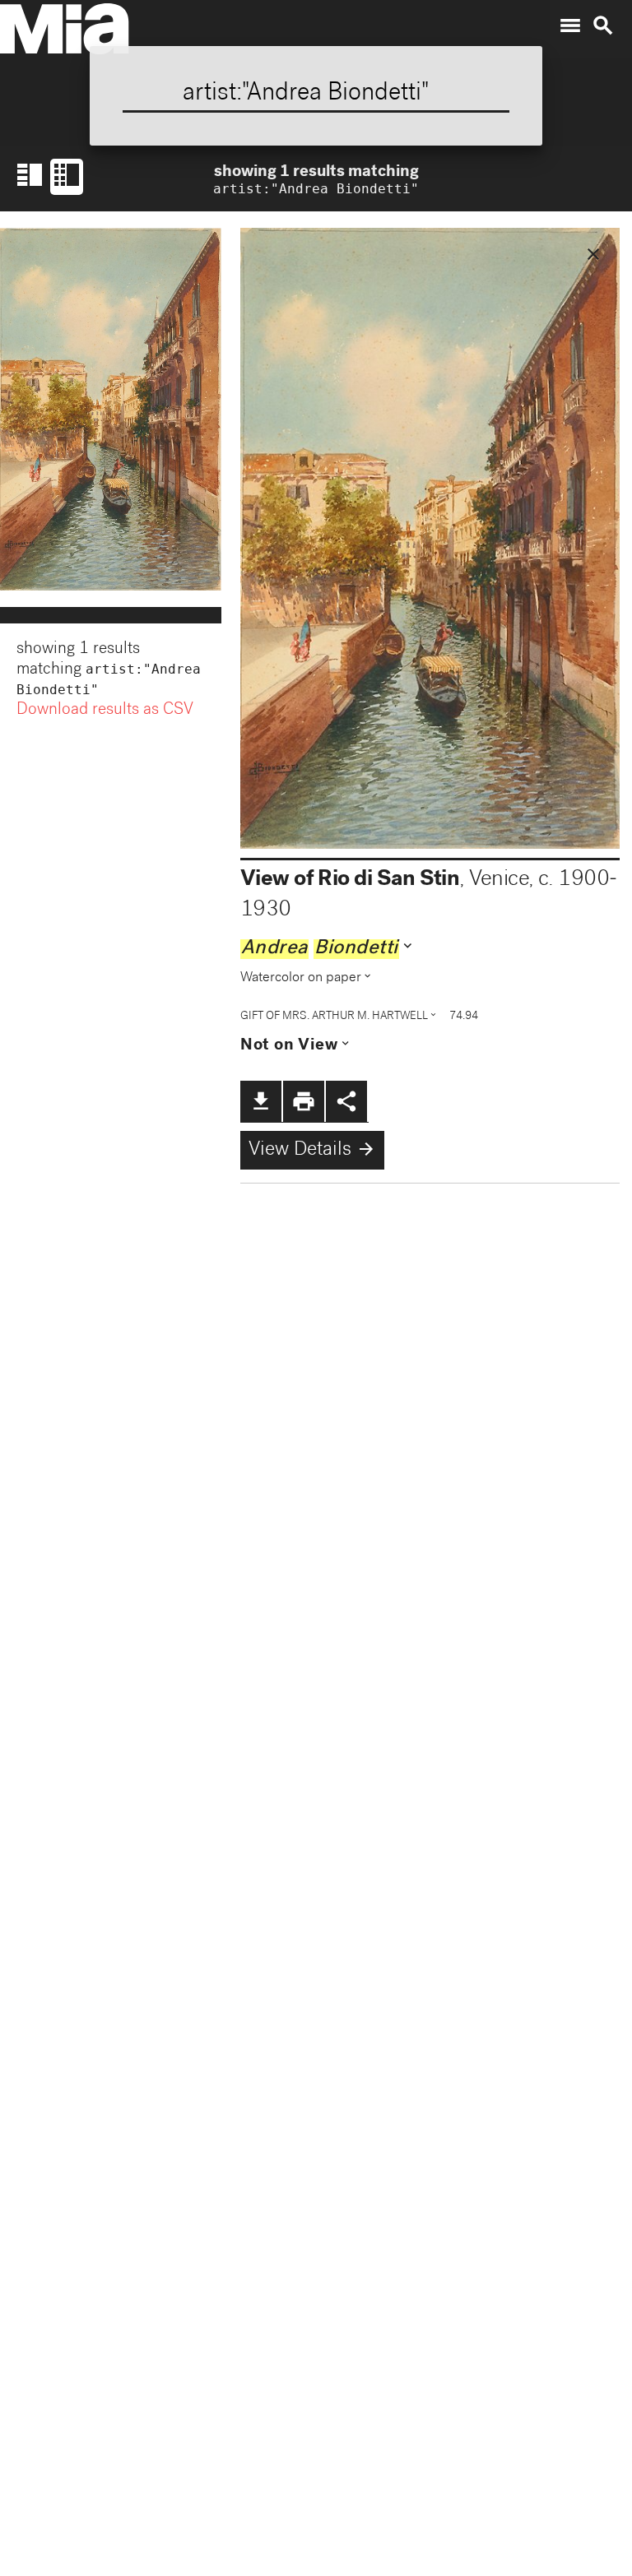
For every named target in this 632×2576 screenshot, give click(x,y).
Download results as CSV (105, 711)
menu (570, 25)
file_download (261, 1101)
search (603, 25)
